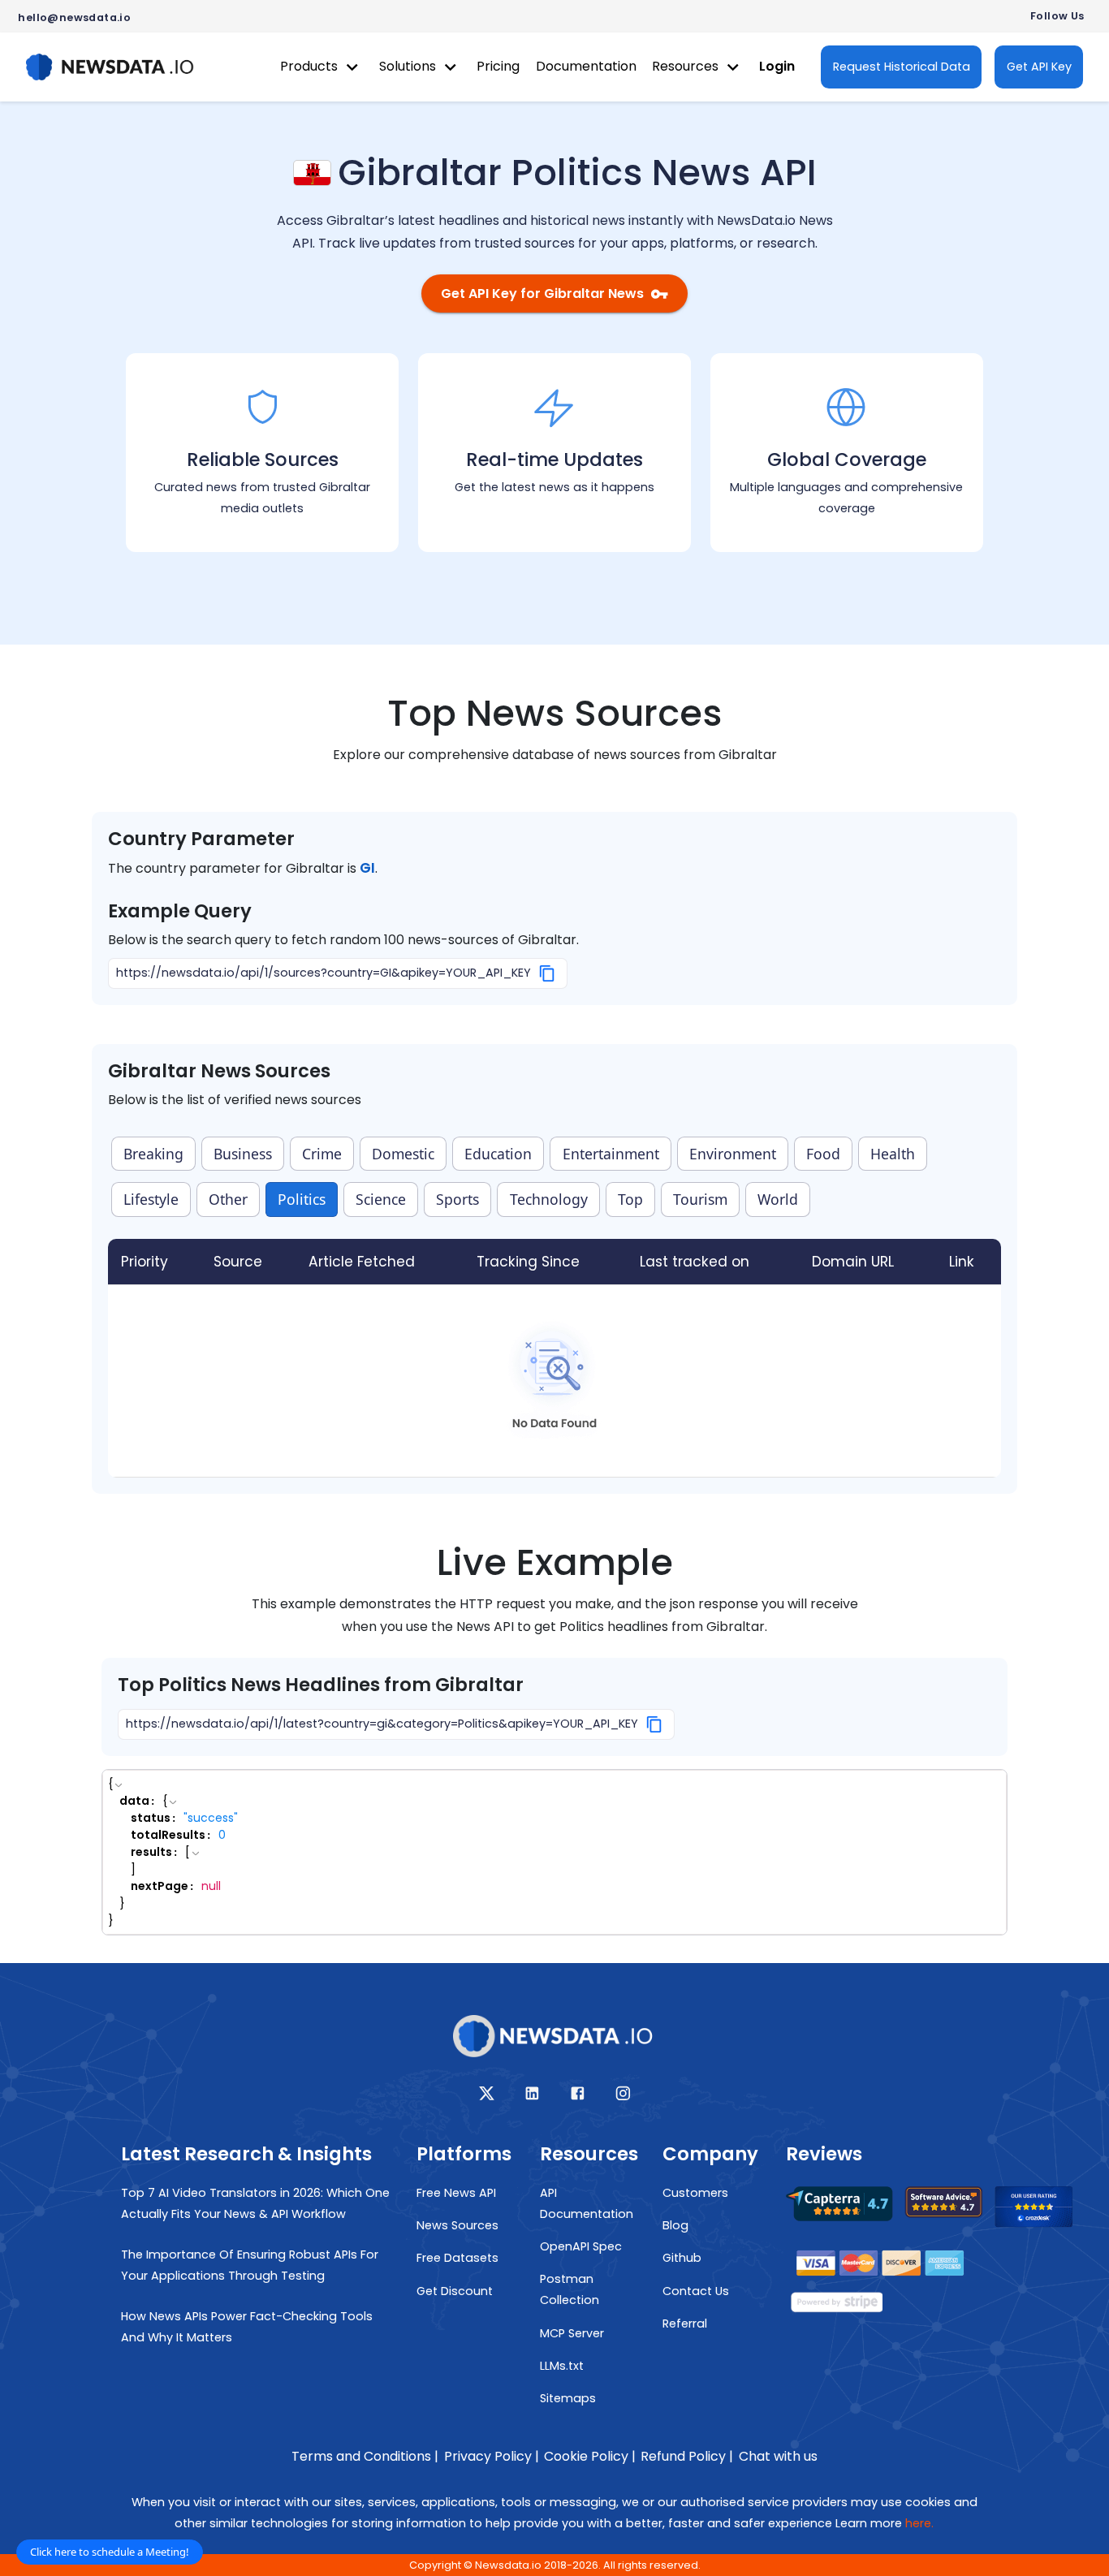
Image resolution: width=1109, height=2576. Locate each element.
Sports (457, 1199)
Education (498, 1154)
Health (893, 1154)
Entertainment (611, 1154)
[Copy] (548, 973)
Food (823, 1154)
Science (381, 1199)
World (778, 1199)
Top (630, 1199)
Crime (322, 1154)
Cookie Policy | (590, 2456)
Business (243, 1154)
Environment (733, 1154)
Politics (302, 1199)
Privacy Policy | (492, 2456)
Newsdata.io (508, 2565)
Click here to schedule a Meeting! (110, 2552)
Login (777, 66)
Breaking (153, 1154)
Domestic (403, 1154)
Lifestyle (151, 1199)
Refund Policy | (687, 2456)
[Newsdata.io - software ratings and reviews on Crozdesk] (1043, 2211)
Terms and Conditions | (365, 2456)
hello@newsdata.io (74, 17)
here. (919, 2523)
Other (228, 1199)
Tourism (700, 1199)
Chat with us (778, 2456)
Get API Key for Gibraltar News (542, 293)
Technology (549, 1199)
